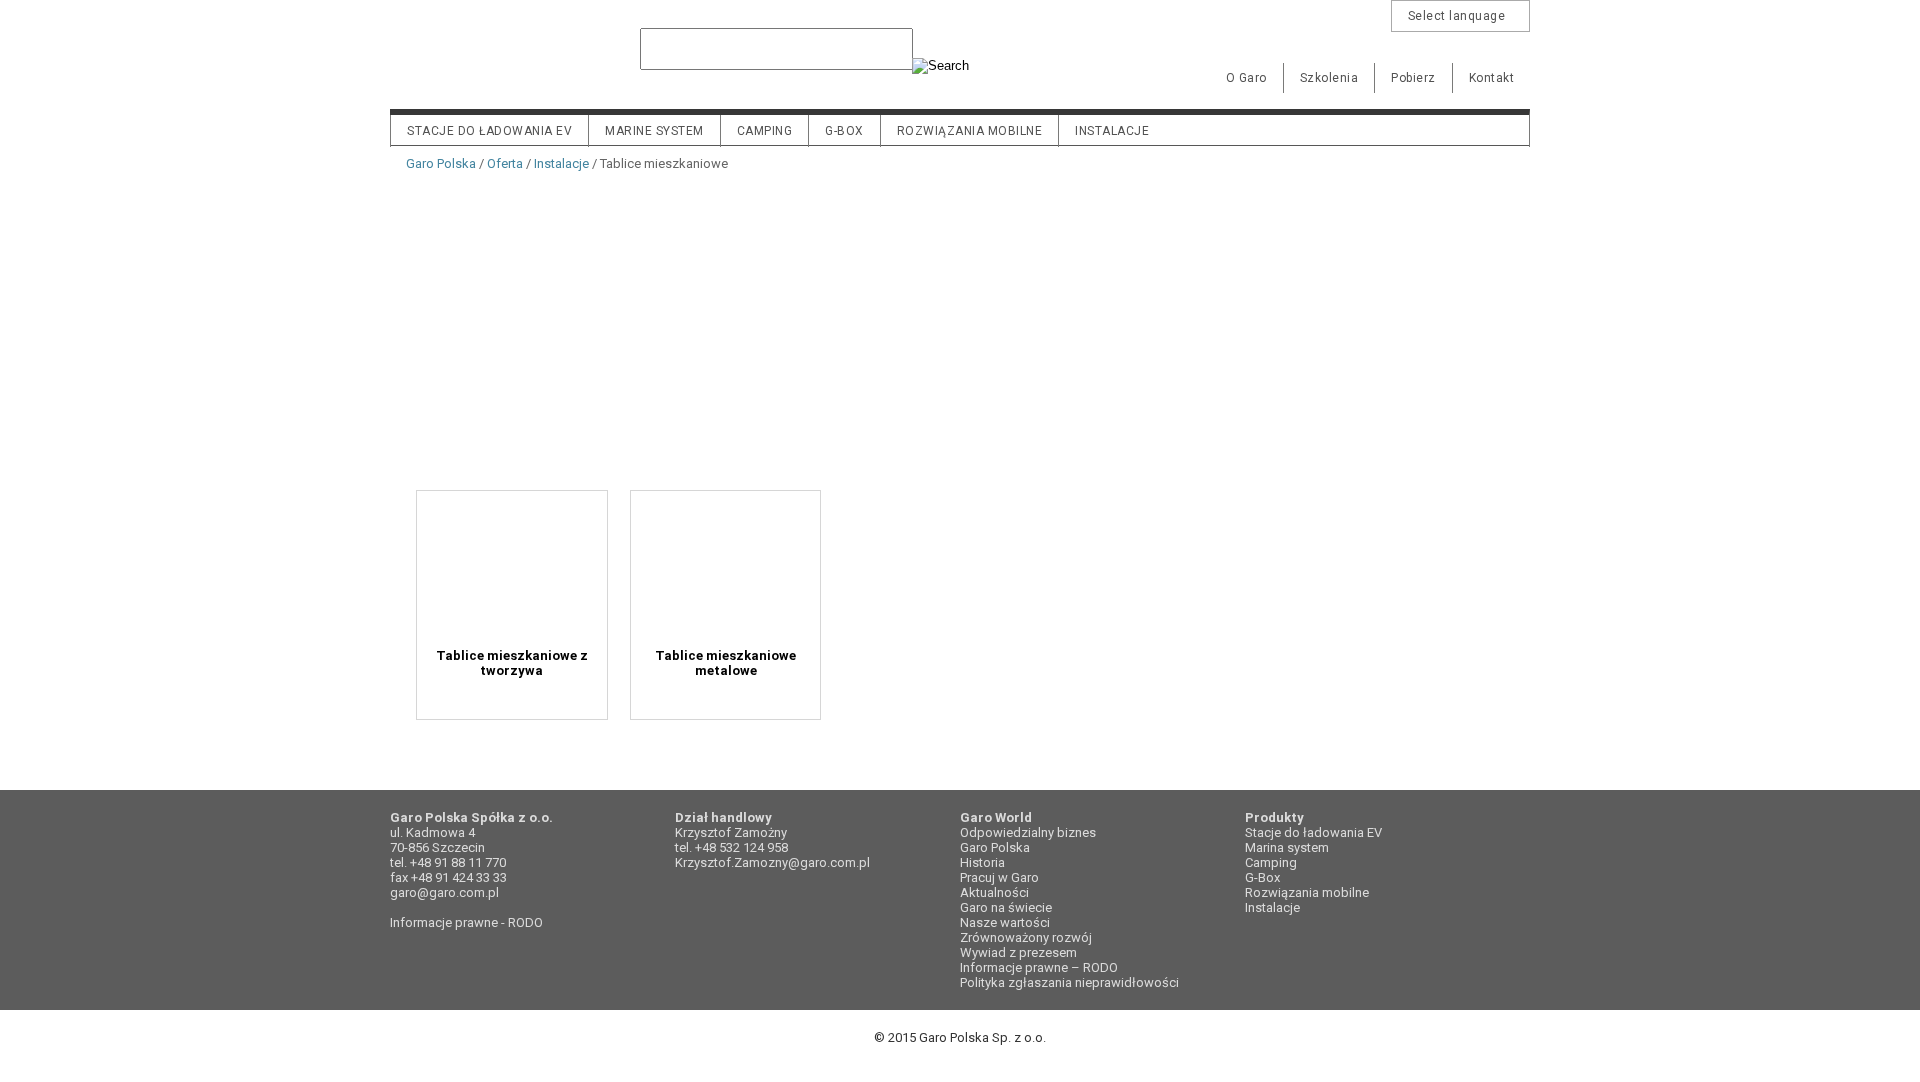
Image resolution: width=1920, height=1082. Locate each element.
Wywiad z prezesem (1018, 952)
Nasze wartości (1005, 922)
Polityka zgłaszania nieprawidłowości (1069, 982)
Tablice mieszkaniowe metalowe (803, 655)
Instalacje (1112, 131)
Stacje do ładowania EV (489, 131)
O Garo (1246, 78)
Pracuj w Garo (999, 877)
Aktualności (994, 892)
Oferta (505, 163)
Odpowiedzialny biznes (1028, 832)
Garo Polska (460, 63)
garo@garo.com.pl (444, 892)
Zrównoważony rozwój (1026, 937)
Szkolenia (1329, 78)
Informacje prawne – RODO (1039, 967)
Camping (765, 131)
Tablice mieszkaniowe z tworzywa (538, 655)
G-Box (1262, 877)
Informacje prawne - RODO (466, 922)
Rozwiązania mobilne (970, 131)
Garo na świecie (1006, 907)
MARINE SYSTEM (654, 131)
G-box (844, 131)
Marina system (1287, 847)
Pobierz (1413, 78)
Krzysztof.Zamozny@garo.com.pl (772, 862)
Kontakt (1492, 78)
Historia (982, 862)
